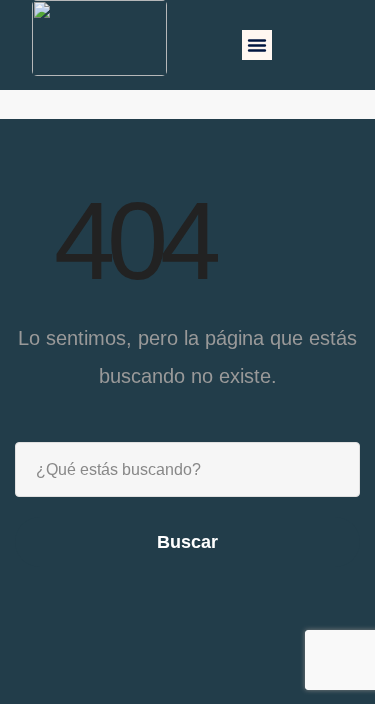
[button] (257, 45)
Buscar (187, 542)
